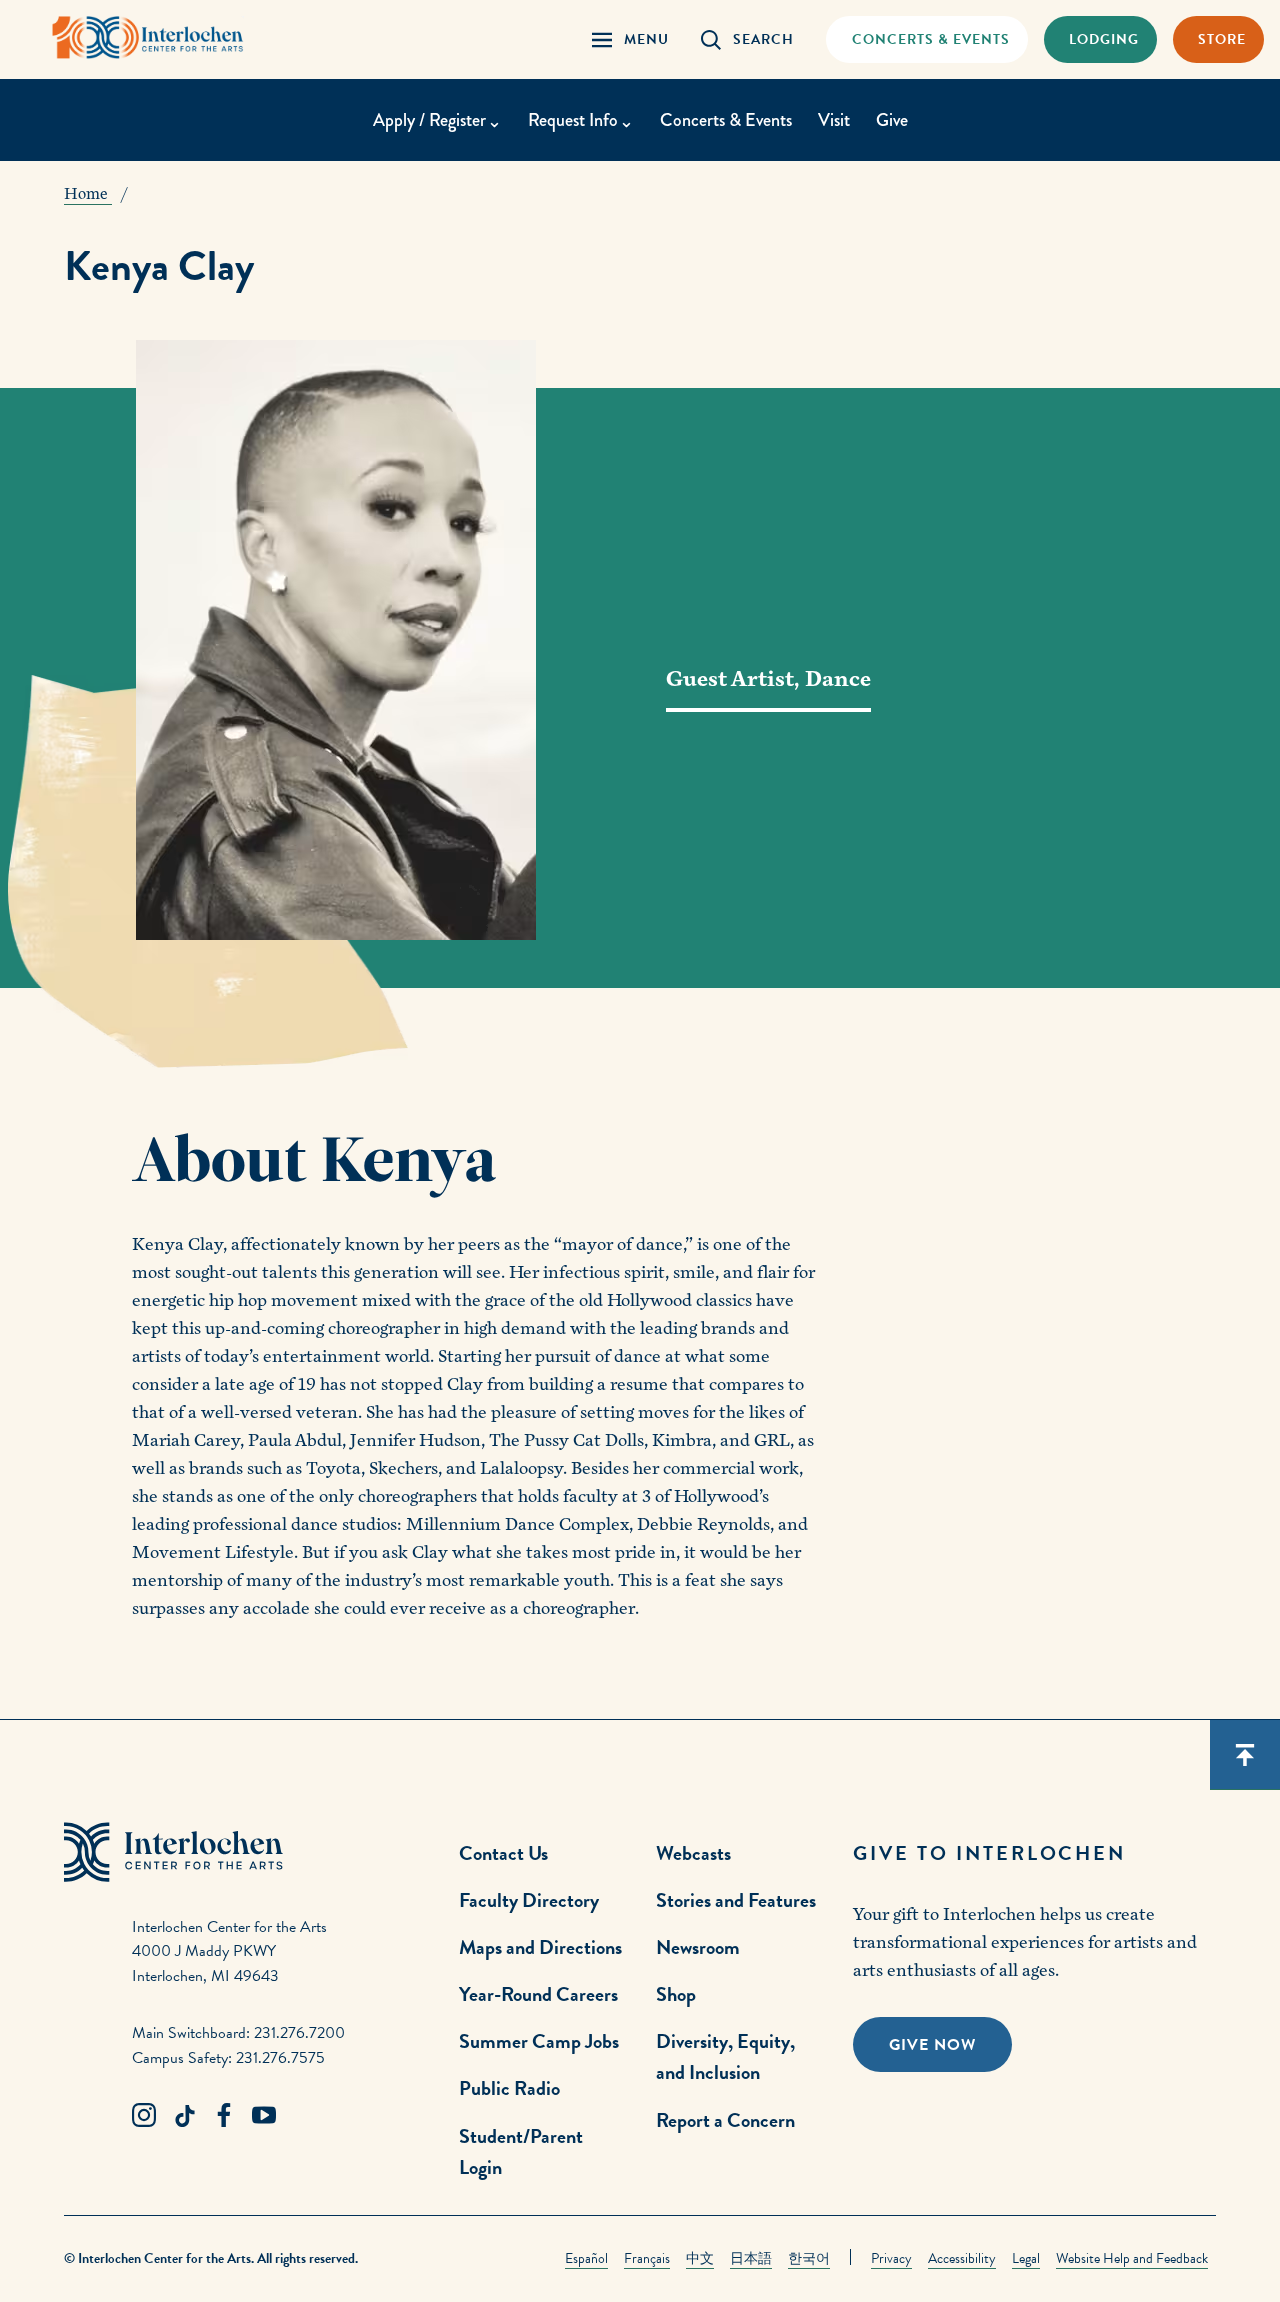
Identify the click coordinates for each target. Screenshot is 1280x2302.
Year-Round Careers (538, 1994)
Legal (1026, 2258)
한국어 (809, 2258)
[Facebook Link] (224, 2116)
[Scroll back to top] (1245, 1755)
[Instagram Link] (144, 2116)
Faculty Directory (529, 1900)
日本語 (751, 2258)
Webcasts (693, 1853)
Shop (676, 1994)
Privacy (891, 2258)
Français (647, 2258)
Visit (834, 120)
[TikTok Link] (184, 2116)
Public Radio (509, 2088)
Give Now (932, 2045)
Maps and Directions (540, 1947)
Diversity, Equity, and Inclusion (725, 2056)
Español (586, 2258)
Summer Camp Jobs (539, 2041)
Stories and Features (736, 1900)
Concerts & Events (726, 120)
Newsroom (698, 1947)
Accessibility (962, 2258)
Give (892, 120)
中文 (700, 2258)
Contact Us (503, 1853)
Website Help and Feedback (1132, 2258)
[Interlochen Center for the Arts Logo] (148, 37)
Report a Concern (725, 2120)
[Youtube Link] (264, 2116)
